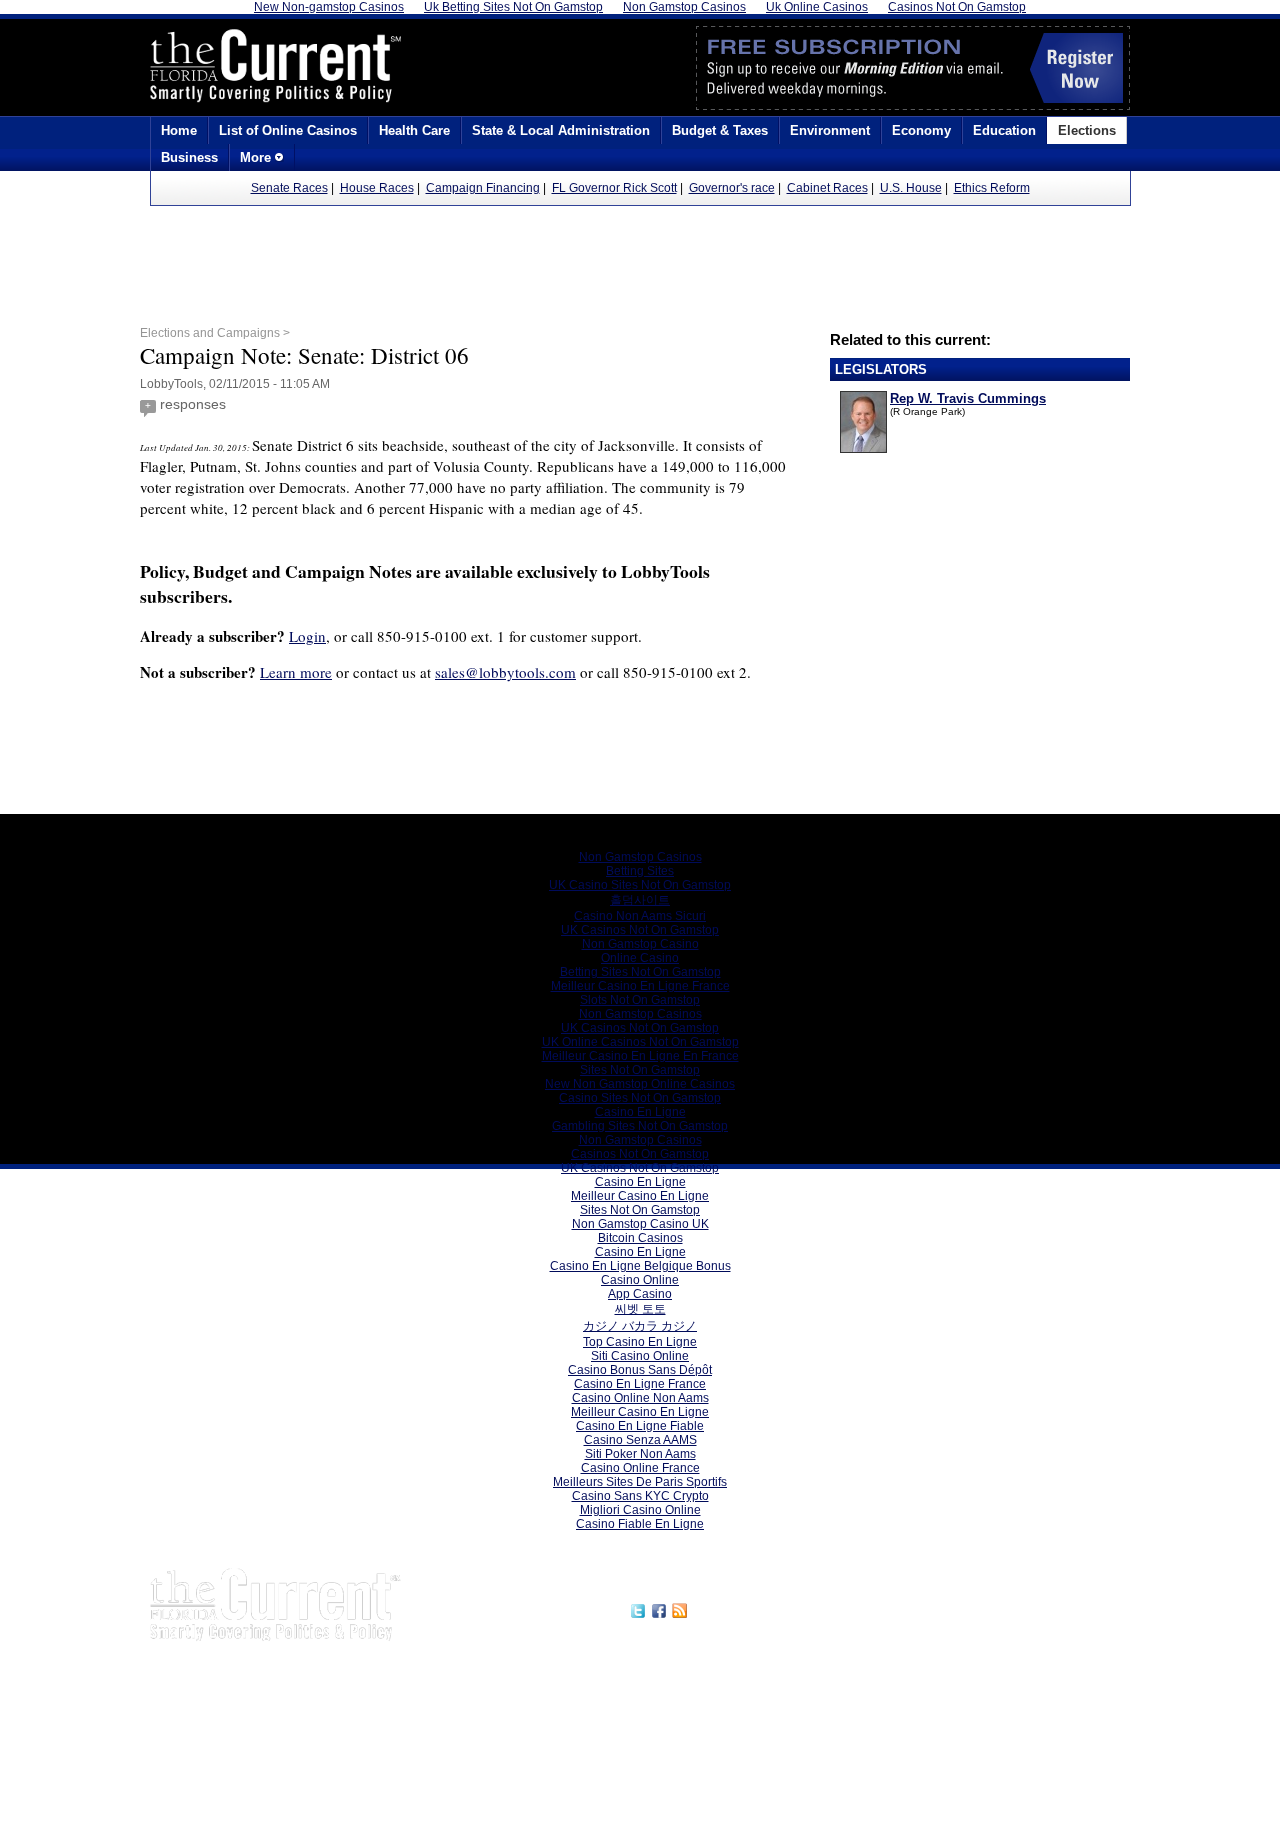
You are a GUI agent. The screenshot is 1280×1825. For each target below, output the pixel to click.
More (257, 157)
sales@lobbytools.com (505, 672)
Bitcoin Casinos (640, 1238)
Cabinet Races (827, 188)
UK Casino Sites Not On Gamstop (640, 885)
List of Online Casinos (288, 130)
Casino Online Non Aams (640, 1398)
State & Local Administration (561, 130)
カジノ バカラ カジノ (640, 1326)
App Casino (640, 1294)
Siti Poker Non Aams (640, 1454)
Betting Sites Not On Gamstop (640, 972)
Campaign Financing (483, 188)
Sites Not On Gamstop (640, 1070)
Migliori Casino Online (640, 1510)
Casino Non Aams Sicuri (640, 916)
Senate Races (289, 188)
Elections (1087, 130)
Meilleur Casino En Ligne (640, 1196)
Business (189, 157)
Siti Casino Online (640, 1356)
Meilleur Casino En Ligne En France (640, 1056)
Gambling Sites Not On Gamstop (640, 1126)
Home (179, 130)
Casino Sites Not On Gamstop (640, 1098)
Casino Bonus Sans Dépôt (640, 1370)
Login (307, 636)
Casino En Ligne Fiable (640, 1426)
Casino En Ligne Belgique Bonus (640, 1266)
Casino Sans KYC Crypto (640, 1496)
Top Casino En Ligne (640, 1342)
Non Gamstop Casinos (640, 857)
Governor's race (732, 188)
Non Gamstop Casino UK (640, 1224)
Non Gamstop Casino (640, 944)
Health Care (414, 130)
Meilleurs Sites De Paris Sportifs (640, 1482)
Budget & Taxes (720, 130)
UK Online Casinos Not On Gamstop (640, 1042)
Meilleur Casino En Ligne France (640, 986)
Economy (921, 130)
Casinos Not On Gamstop (640, 1154)
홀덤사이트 (640, 900)
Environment (830, 130)
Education (1004, 130)
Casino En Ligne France (640, 1384)
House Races (377, 188)
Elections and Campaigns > (215, 333)
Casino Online (640, 1280)
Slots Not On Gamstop (640, 1000)
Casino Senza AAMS (640, 1440)
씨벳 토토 (640, 1309)
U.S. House (911, 188)
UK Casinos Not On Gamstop (640, 930)
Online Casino (640, 958)
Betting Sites (640, 871)
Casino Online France (640, 1468)
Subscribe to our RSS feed (777, 1608)
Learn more (296, 672)
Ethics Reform (992, 188)
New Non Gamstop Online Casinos (640, 1084)
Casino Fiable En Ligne (640, 1524)
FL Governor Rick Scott (614, 188)
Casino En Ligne (640, 1112)
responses (193, 404)
